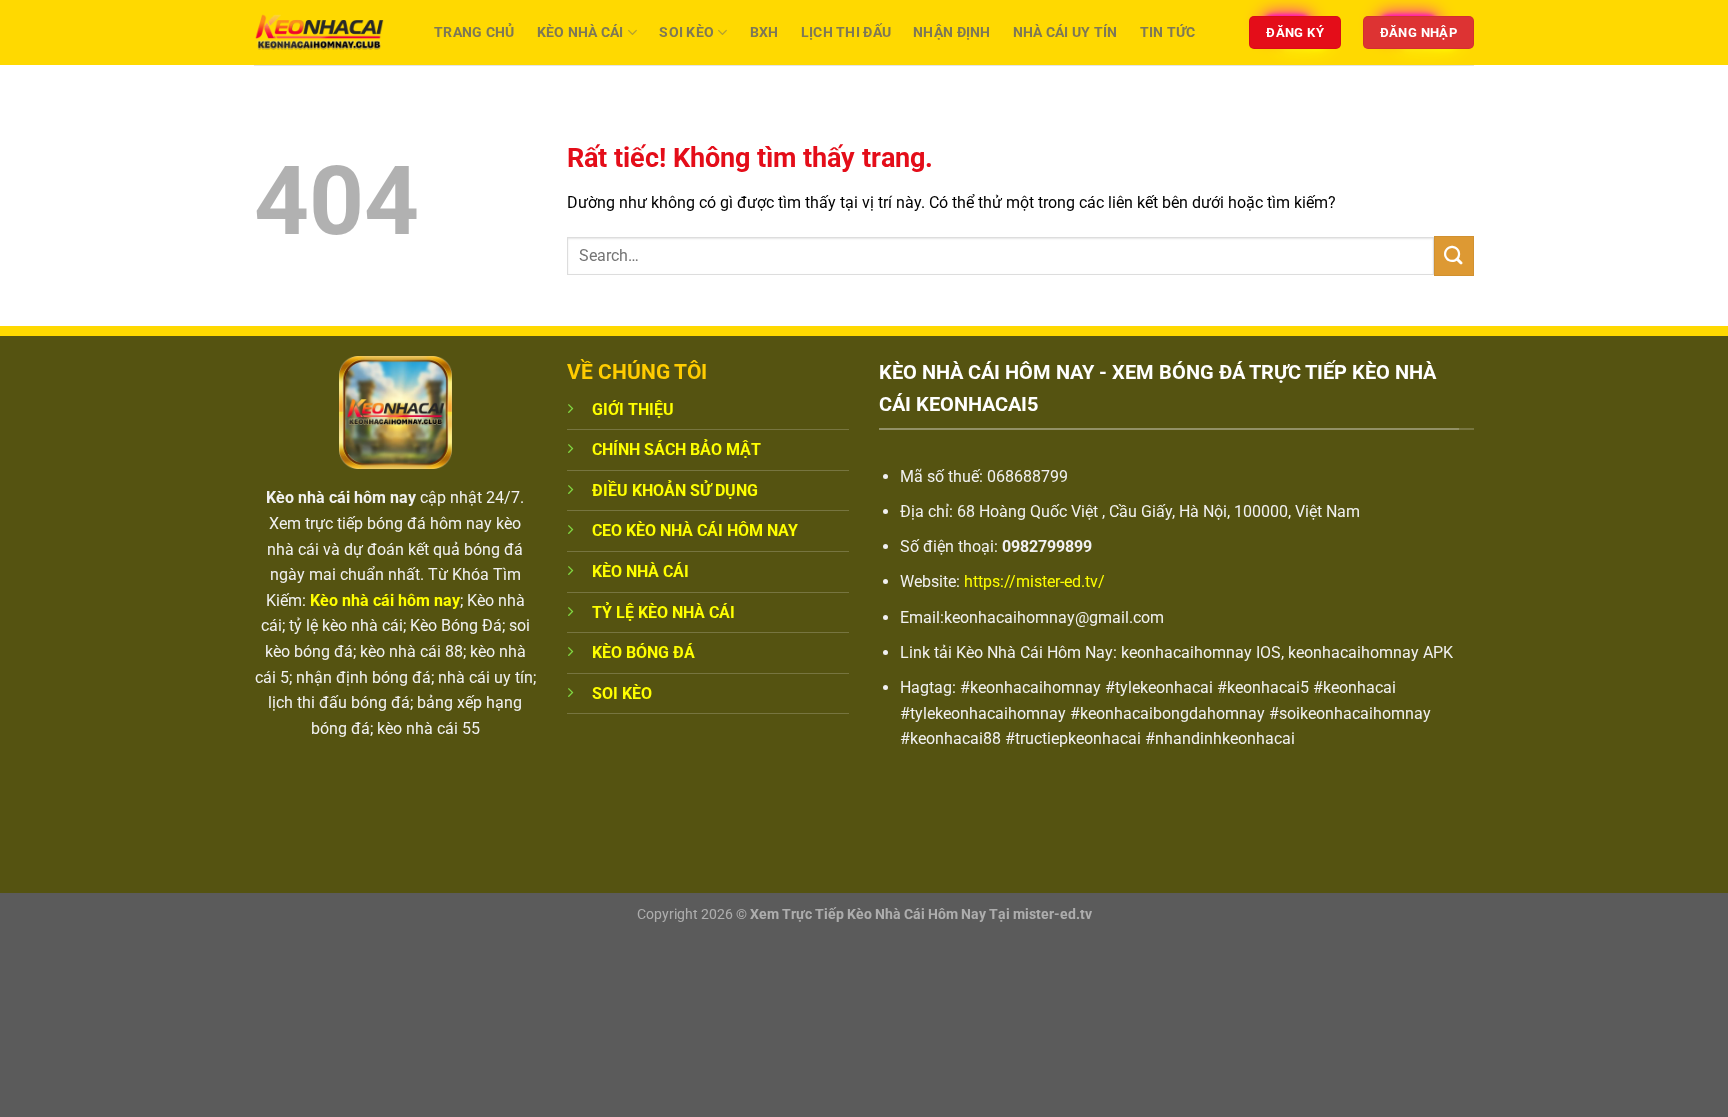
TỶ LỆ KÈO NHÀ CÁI (663, 612)
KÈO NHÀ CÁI (640, 571)
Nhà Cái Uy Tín (1065, 32)
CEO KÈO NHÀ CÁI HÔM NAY (695, 530)
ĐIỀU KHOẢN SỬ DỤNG (675, 490)
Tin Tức (1168, 32)
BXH (764, 32)
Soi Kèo (686, 32)
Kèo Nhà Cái (580, 32)
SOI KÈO (622, 693)
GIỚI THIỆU (633, 409)
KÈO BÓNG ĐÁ (643, 652)
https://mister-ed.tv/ (1034, 581)
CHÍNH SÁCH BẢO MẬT (676, 449)
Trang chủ (474, 32)
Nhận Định (952, 32)
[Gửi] (1454, 255)
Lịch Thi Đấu (846, 32)
